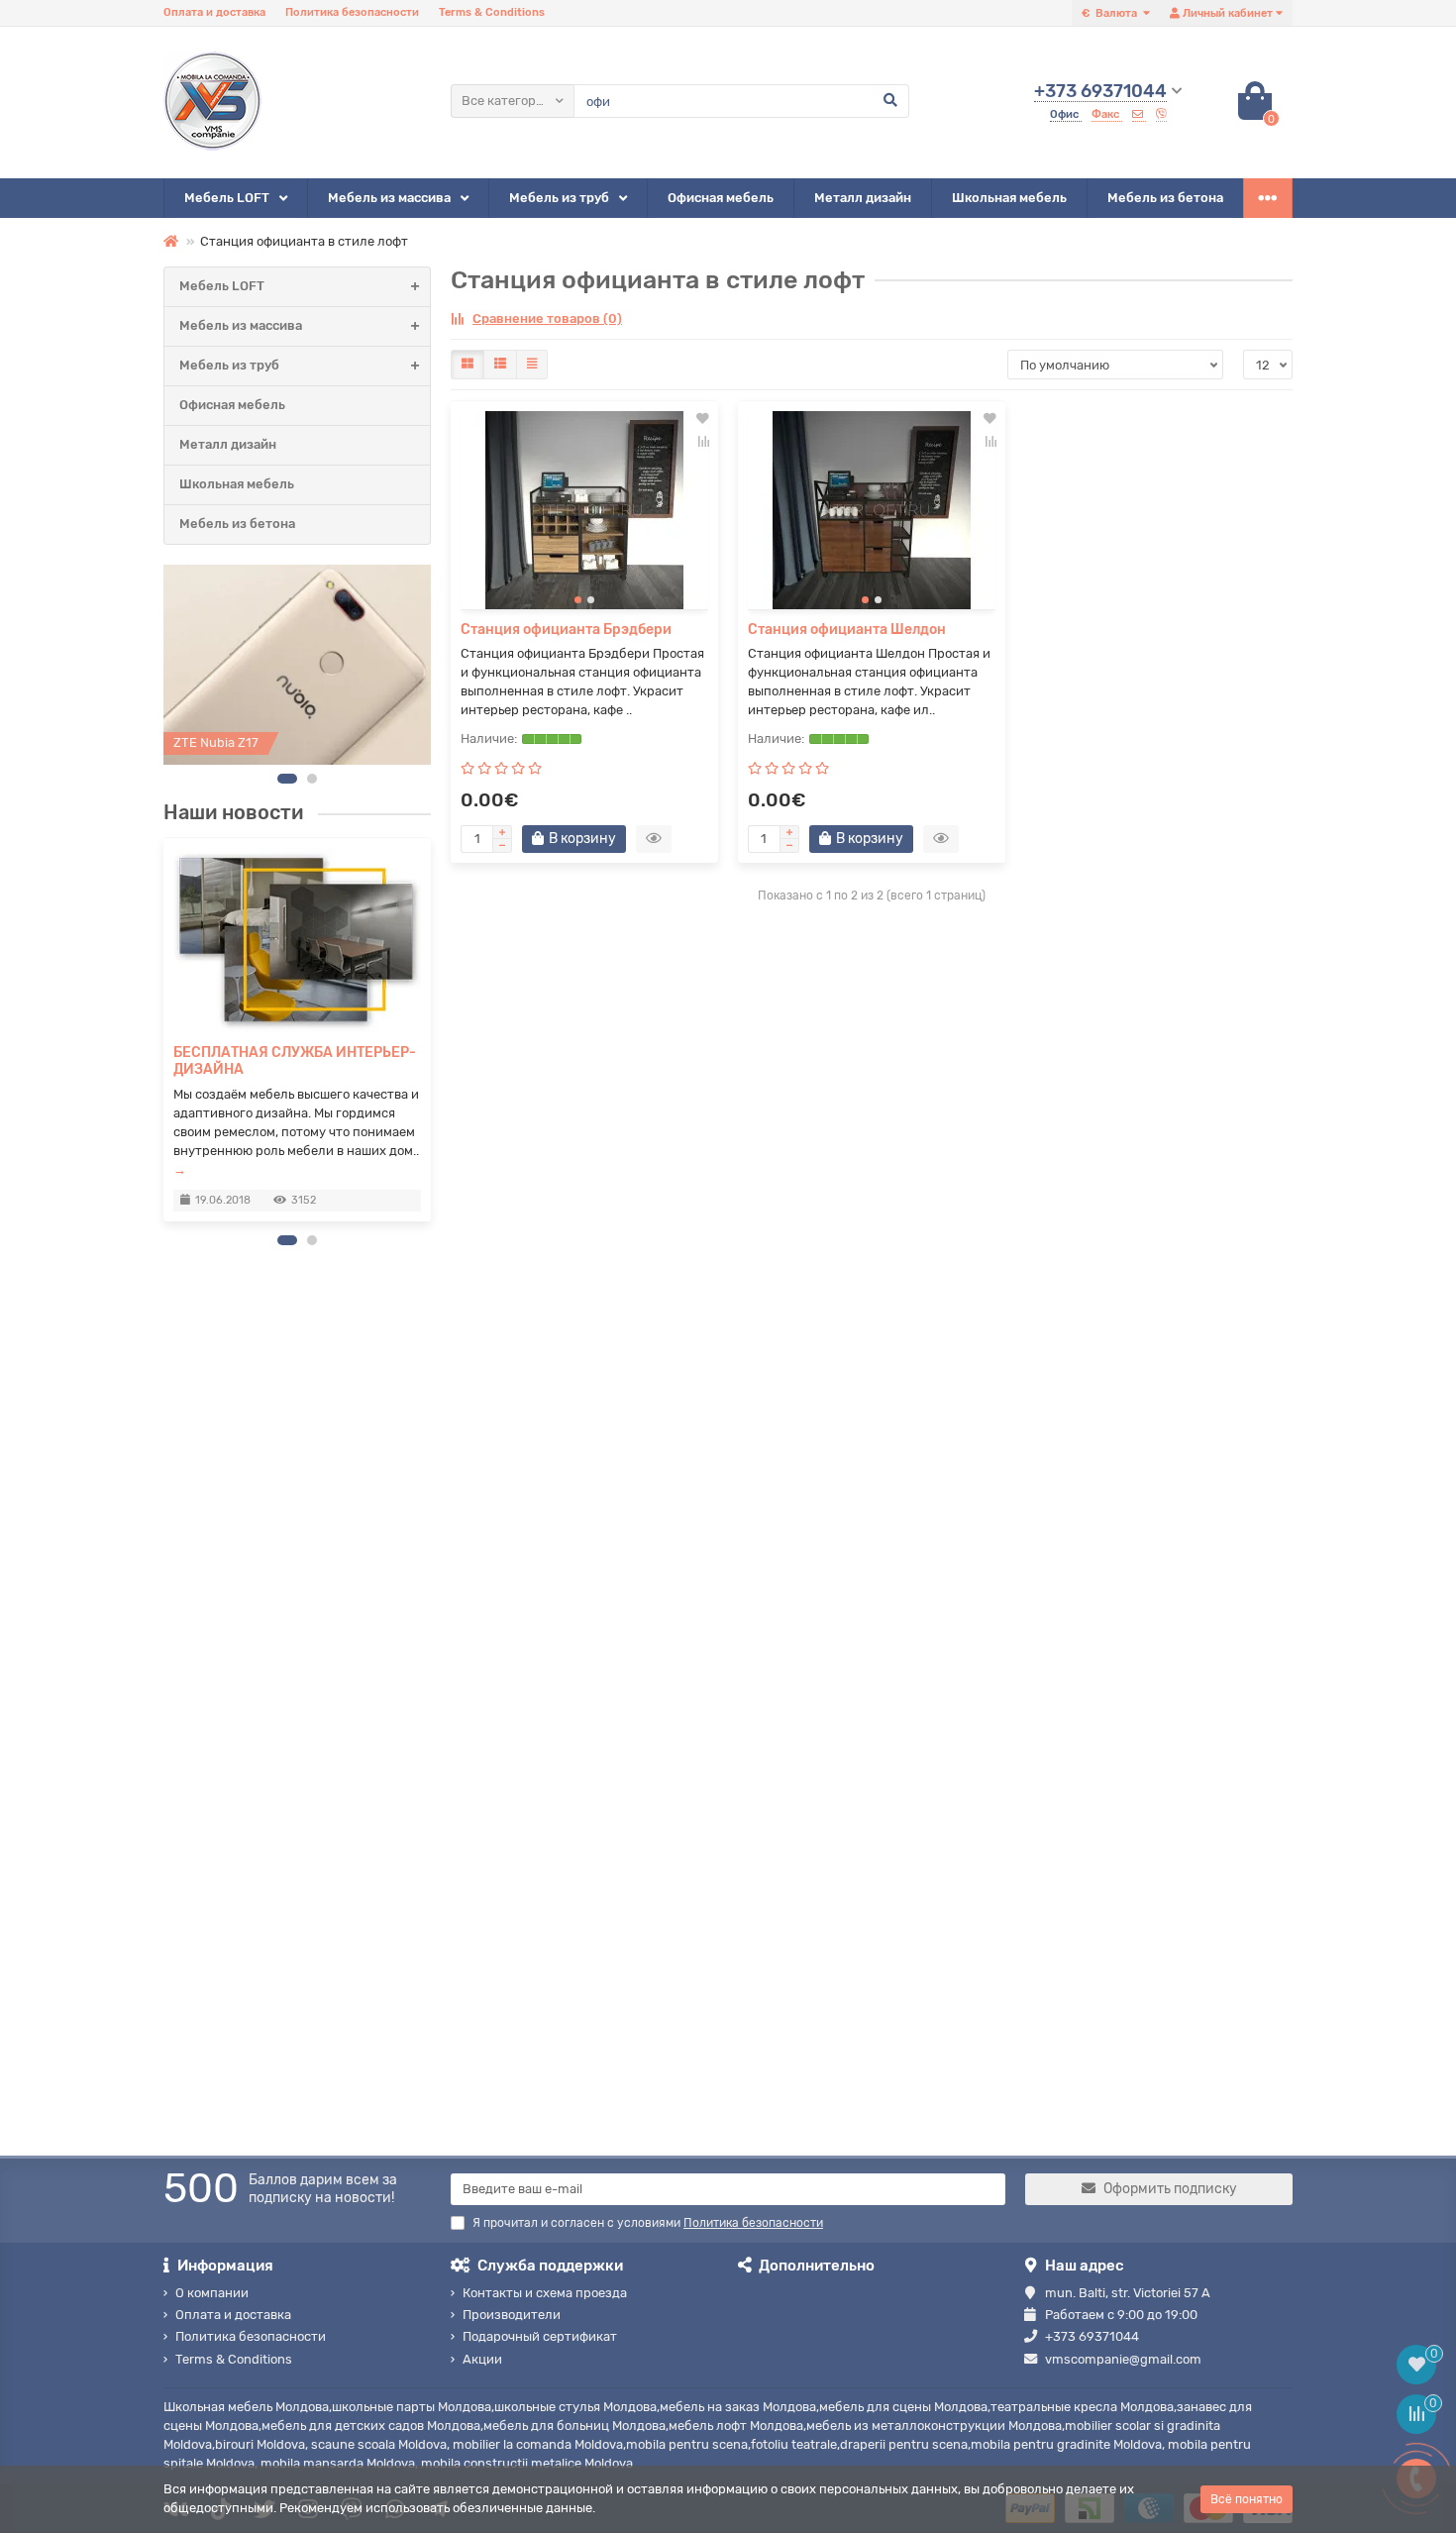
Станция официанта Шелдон (847, 630)
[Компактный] (532, 365)
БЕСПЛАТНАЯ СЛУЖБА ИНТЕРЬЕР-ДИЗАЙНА (295, 1061)
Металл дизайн (863, 198)
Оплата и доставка (214, 12)
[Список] (500, 365)
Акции (482, 2359)
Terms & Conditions (492, 12)
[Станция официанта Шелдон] (872, 510)
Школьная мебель (1009, 198)
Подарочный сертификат (540, 2336)
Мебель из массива (389, 198)
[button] (287, 779)
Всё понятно (1247, 2499)
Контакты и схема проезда (545, 2293)
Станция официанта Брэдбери (566, 630)
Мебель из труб (559, 198)
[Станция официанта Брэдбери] (584, 510)
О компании (212, 2293)
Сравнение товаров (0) (547, 318)
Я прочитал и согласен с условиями (648, 2223)
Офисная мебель (721, 198)
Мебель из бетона (1165, 198)
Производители (512, 2315)
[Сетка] (468, 365)
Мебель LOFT (227, 198)
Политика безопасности (352, 12)
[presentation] (164, 1029)
